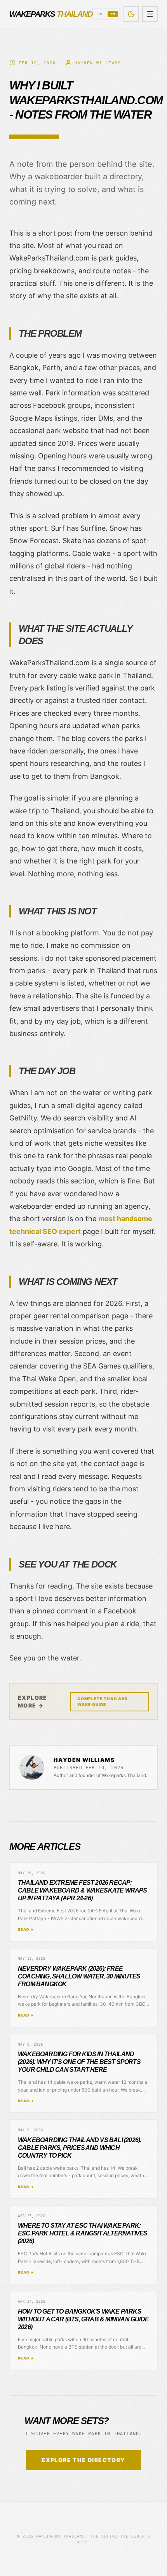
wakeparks (51, 14)
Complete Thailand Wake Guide (103, 1701)
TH (100, 14)
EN (113, 14)
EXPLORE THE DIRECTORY (83, 2460)
